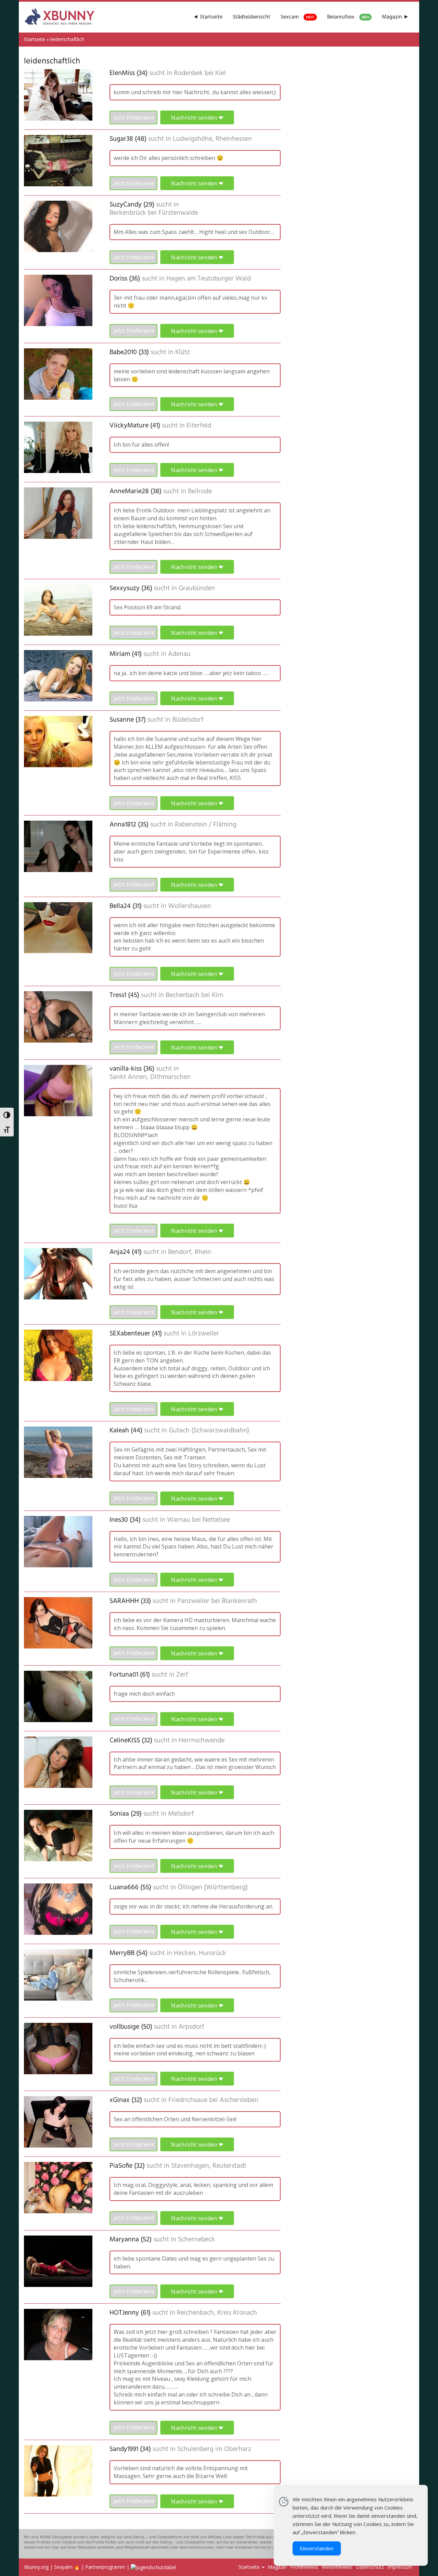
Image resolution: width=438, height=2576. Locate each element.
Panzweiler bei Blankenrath (217, 1601)
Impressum (400, 2567)
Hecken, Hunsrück (200, 1953)
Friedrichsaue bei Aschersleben (213, 2100)
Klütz (183, 352)
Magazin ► (395, 17)
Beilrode (200, 491)
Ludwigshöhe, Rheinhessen (212, 139)
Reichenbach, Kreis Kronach (217, 2313)
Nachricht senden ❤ (197, 118)
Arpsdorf (191, 2027)
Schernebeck (196, 2240)
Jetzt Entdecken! (134, 117)
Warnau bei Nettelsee (198, 1520)
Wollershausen (190, 906)
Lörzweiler (204, 1334)
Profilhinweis (304, 2567)
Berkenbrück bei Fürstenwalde (154, 213)
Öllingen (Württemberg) (213, 1888)
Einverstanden (317, 2548)
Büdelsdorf (188, 720)
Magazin (277, 2567)
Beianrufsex (348, 17)
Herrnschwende (202, 1741)
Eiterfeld (199, 426)
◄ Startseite (208, 17)
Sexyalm (63, 2567)
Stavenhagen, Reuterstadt (209, 2166)
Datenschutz (370, 2567)
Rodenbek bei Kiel (200, 73)
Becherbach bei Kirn (195, 995)
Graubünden (197, 588)
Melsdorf (181, 1814)
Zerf (182, 1675)
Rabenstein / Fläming (206, 825)
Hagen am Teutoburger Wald (209, 279)
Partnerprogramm (105, 2567)
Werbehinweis (337, 2567)
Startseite (35, 39)
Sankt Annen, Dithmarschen (150, 1077)
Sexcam (298, 17)
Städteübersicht (252, 17)
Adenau (179, 654)
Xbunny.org (36, 2567)
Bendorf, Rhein (190, 1252)
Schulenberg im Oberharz (214, 2449)
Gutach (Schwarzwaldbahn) (209, 1431)
